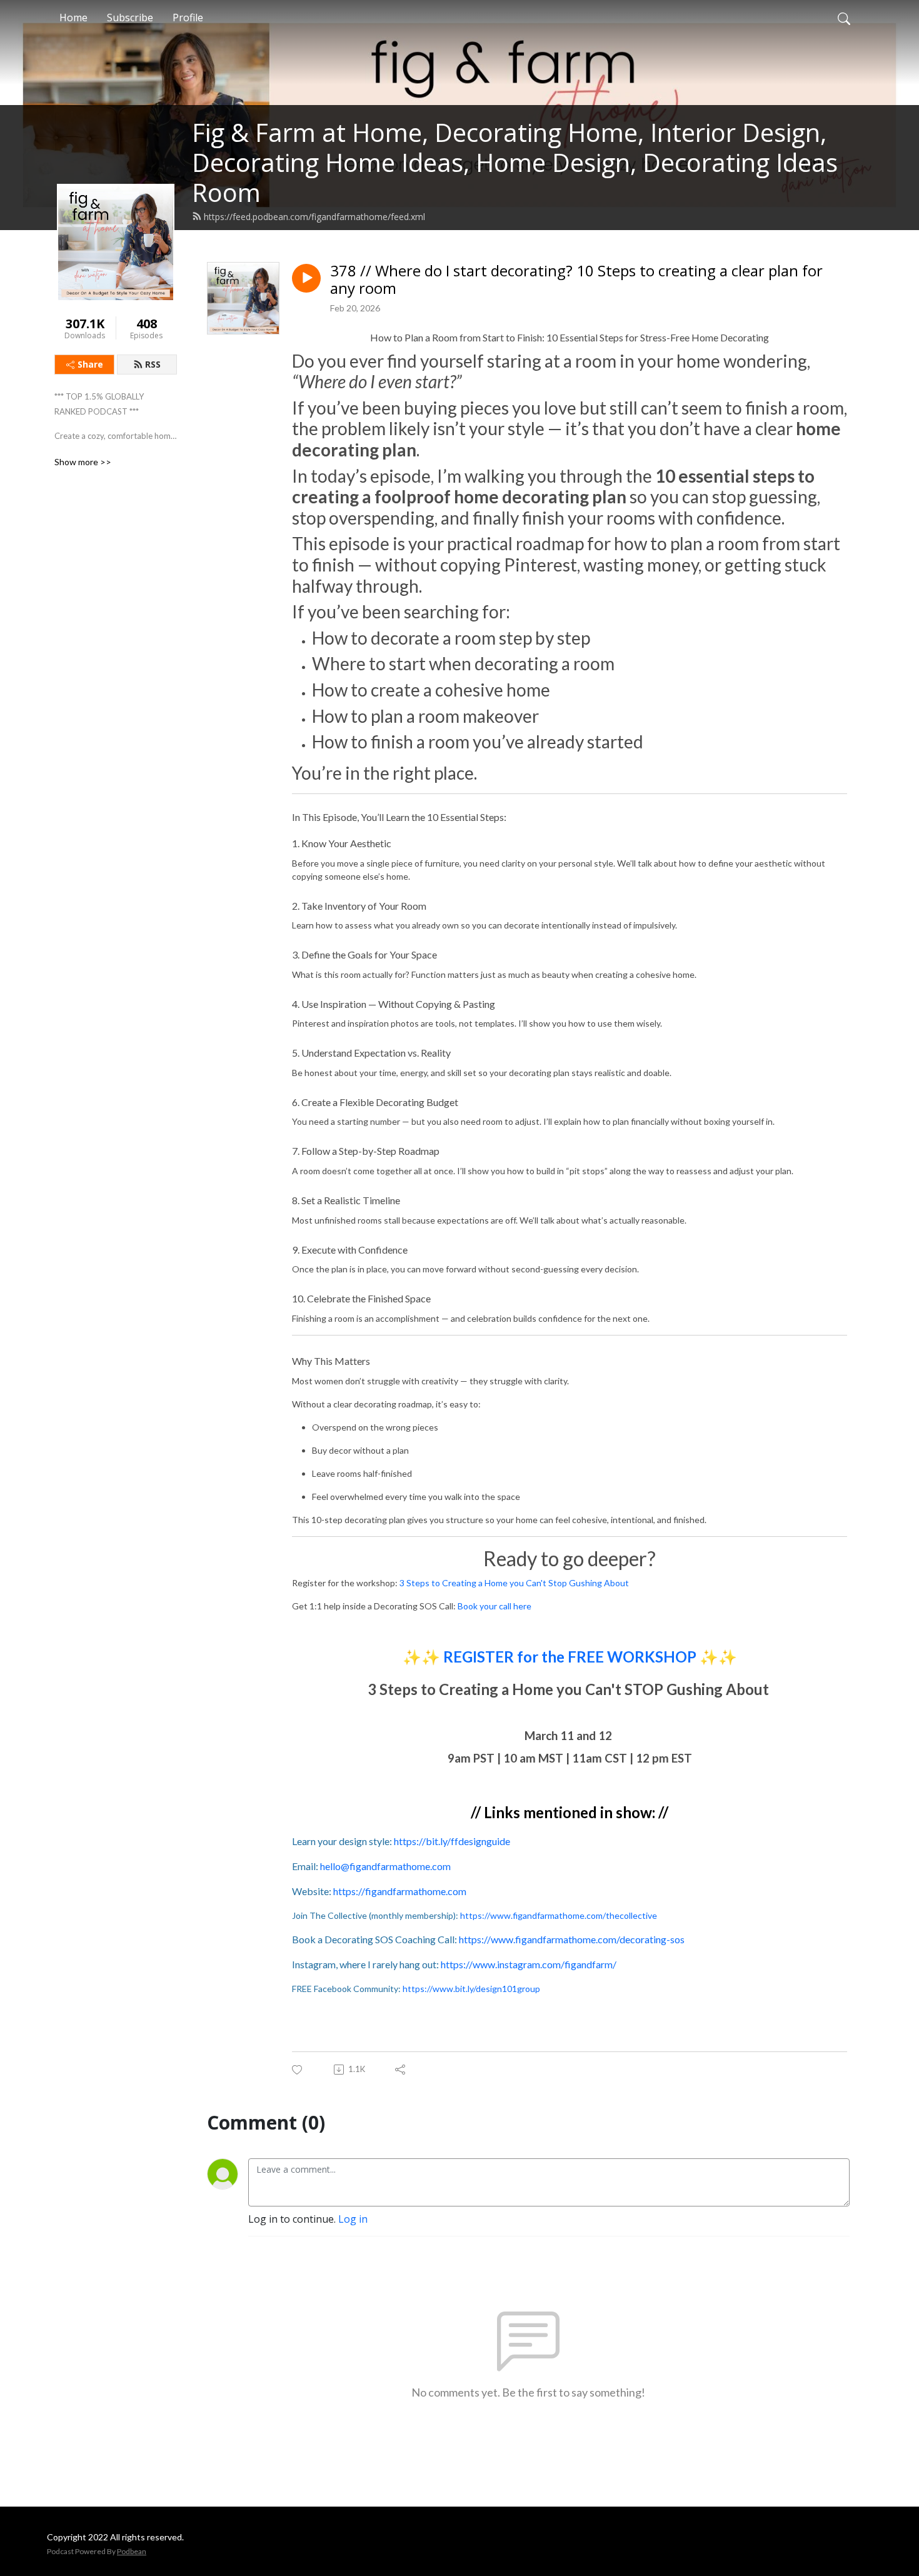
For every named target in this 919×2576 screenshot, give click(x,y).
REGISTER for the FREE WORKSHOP (570, 1657)
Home (73, 18)
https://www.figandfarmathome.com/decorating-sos (572, 1939)
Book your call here (495, 1606)
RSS (153, 364)
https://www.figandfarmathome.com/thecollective (559, 1915)
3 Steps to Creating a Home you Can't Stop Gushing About (514, 1583)
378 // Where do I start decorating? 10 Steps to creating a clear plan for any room (576, 280)
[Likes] (298, 2070)
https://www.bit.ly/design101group (471, 1989)
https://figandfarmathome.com (400, 1891)
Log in (353, 2219)
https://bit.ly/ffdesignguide (452, 1841)
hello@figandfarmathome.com (385, 1866)
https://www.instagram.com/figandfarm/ (529, 1964)
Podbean (132, 2551)
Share (90, 364)
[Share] (401, 2070)
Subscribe (130, 18)
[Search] (844, 18)
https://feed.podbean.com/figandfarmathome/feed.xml (314, 217)
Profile (188, 18)
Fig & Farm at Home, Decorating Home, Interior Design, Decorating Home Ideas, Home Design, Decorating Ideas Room (515, 162)
